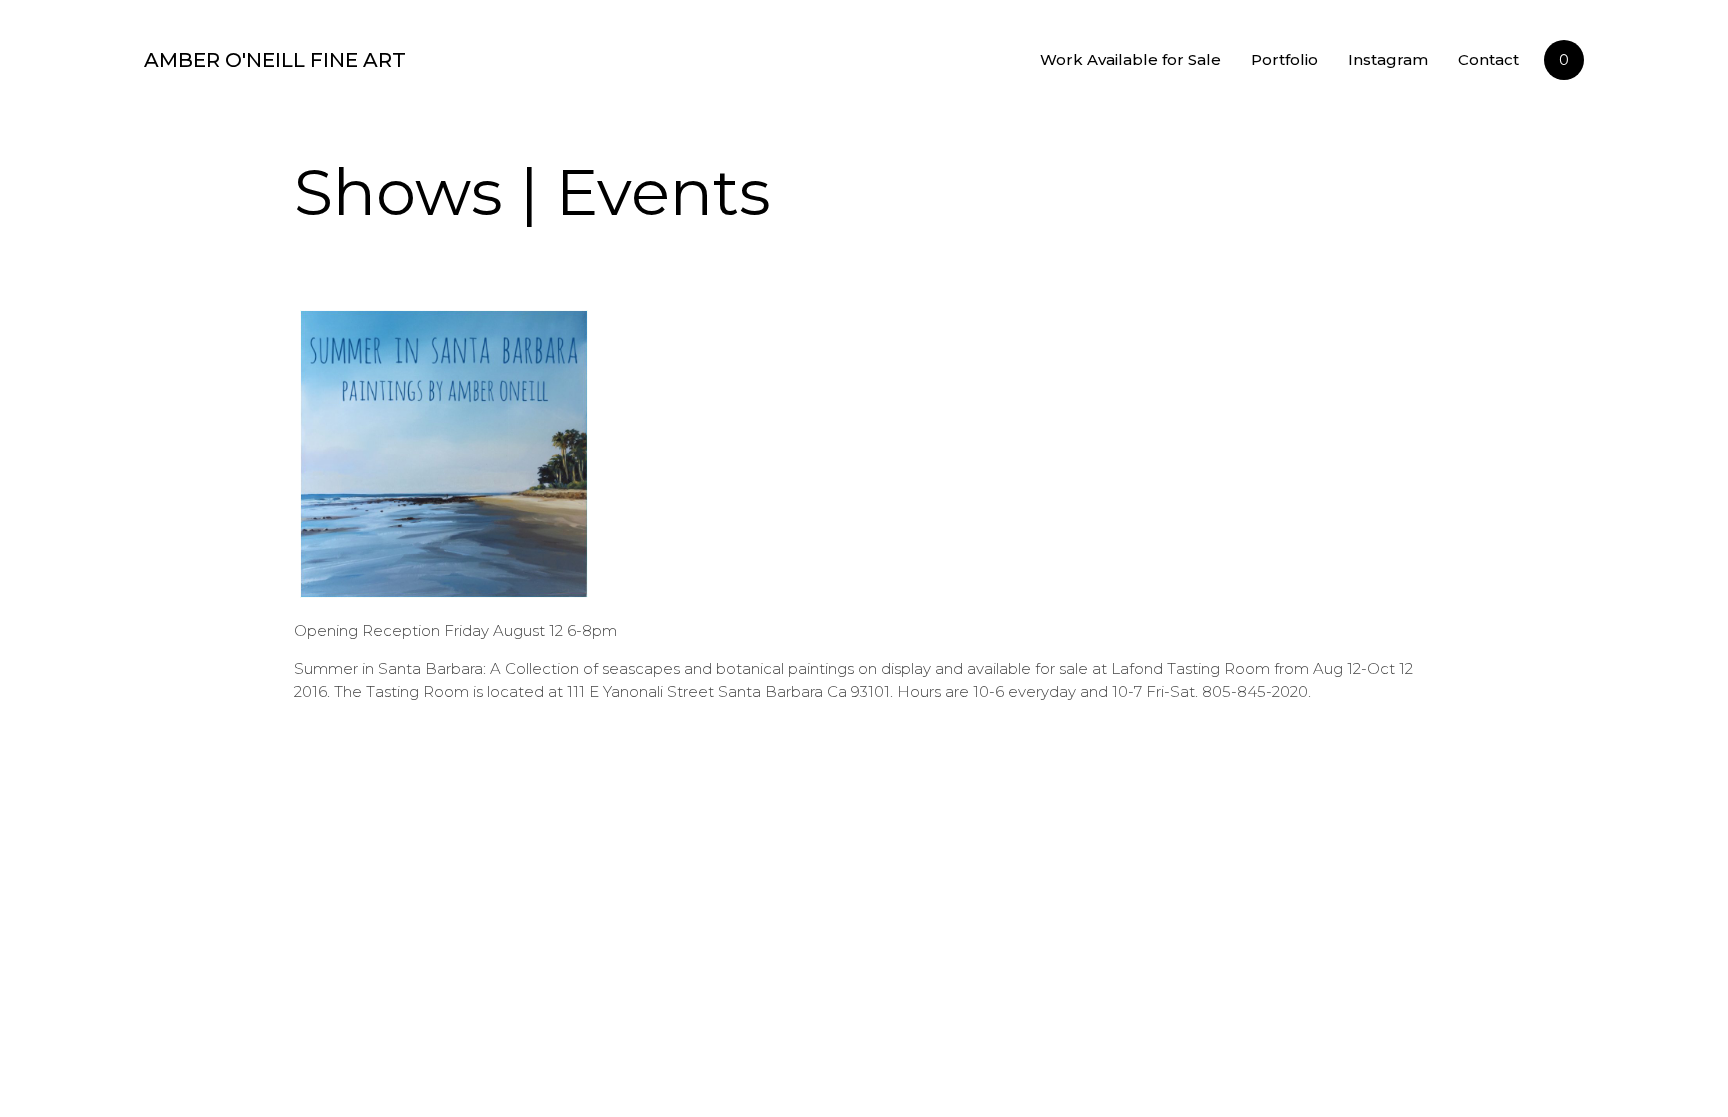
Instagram (1388, 59)
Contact (1488, 59)
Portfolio (1284, 59)
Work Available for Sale (1130, 59)
